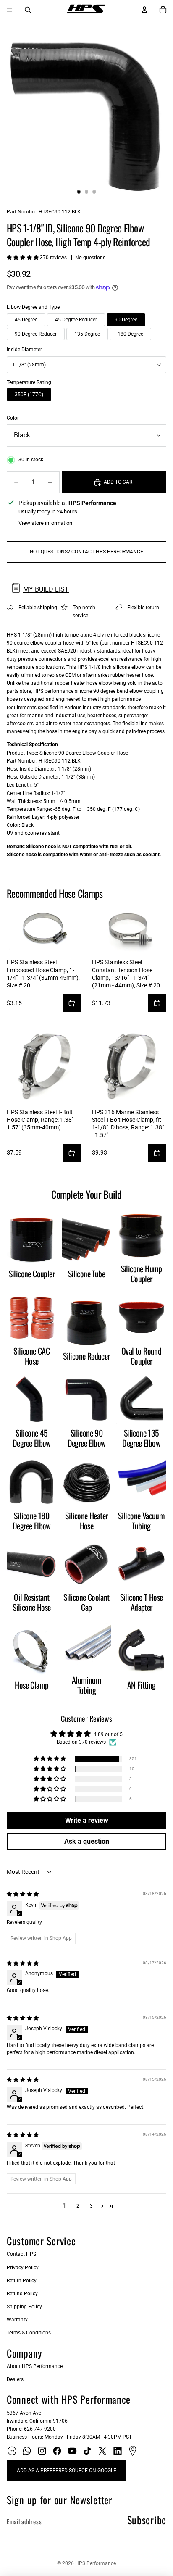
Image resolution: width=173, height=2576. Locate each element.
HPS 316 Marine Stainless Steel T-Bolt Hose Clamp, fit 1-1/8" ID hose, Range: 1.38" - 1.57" (128, 1124)
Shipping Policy (24, 2307)
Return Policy (22, 2281)
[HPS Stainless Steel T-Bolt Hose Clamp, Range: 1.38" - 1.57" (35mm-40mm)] (44, 1066)
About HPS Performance (35, 2366)
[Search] (28, 10)
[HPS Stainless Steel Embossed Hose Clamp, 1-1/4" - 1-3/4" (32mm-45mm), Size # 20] (44, 929)
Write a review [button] (87, 1820)
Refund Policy (22, 2294)
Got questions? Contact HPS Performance (86, 552)
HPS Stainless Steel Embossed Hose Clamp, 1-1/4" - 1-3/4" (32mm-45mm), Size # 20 (43, 974)
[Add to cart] (72, 1003)
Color (13, 418)
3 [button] (91, 2206)
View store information (45, 523)
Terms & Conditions (29, 2333)
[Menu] (10, 10)
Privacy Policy (23, 2268)
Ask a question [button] (87, 1841)
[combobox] (86, 365)
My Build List (46, 589)
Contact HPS (21, 2254)
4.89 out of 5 (108, 1734)
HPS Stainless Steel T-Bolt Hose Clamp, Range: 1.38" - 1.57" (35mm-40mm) (42, 1120)
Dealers (15, 2379)
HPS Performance (96, 2563)
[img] (23, 1894)
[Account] (144, 10)
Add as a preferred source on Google (67, 2471)
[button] (23, 258)
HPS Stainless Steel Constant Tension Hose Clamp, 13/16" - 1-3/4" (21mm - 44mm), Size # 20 (126, 974)
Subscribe (147, 2520)
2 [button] (78, 2206)
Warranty (17, 2320)
